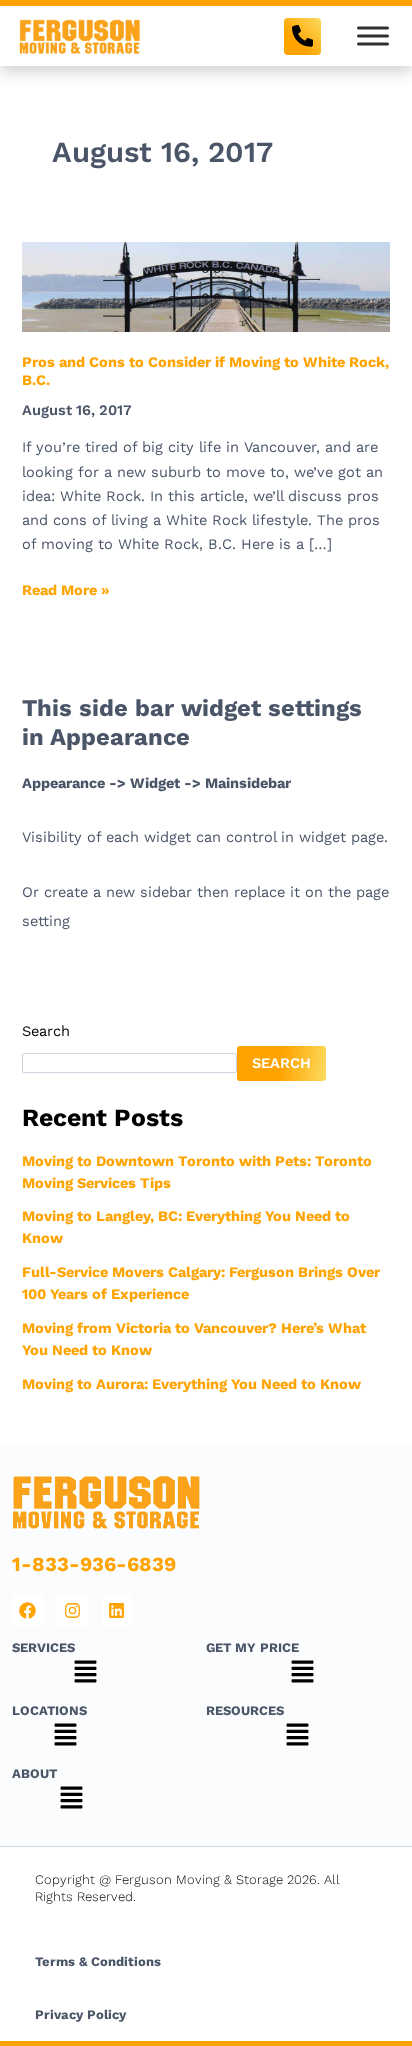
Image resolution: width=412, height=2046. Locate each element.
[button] (85, 1674)
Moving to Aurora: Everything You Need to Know (191, 1384)
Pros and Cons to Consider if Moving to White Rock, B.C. (205, 371)
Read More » (66, 588)
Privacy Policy (80, 2014)
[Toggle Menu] (373, 36)
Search (46, 1031)
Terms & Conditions (98, 1961)
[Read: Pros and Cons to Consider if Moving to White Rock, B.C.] (205, 286)
